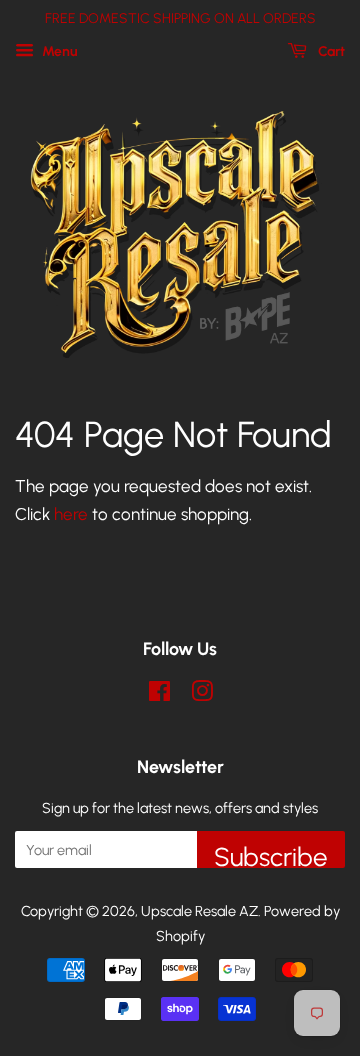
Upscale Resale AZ (199, 911)
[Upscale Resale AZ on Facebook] (159, 695)
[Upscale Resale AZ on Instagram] (202, 695)
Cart (330, 51)
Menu (58, 51)
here (71, 514)
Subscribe (271, 854)
